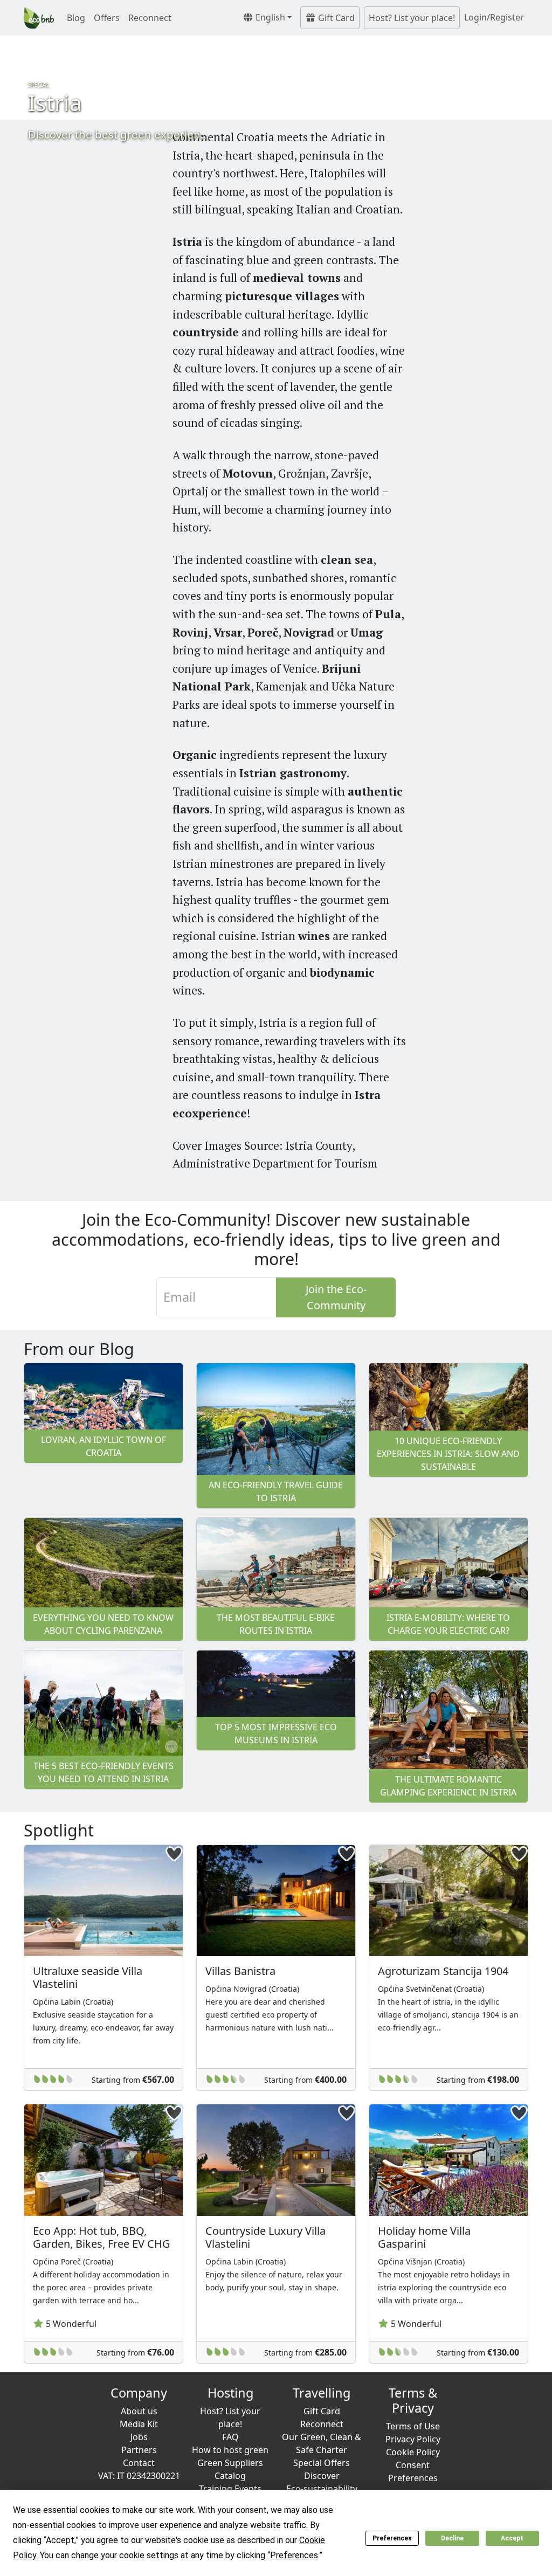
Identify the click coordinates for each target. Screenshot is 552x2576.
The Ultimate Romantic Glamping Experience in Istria (448, 1786)
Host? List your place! (412, 18)
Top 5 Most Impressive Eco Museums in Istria (276, 1734)
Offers (107, 18)
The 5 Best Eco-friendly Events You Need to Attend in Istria (103, 1772)
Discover (322, 2476)
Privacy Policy (413, 2439)
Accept (512, 2538)
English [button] (269, 17)
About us (139, 2411)
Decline (452, 2538)
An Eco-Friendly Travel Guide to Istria (276, 1491)
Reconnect (150, 18)
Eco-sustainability (322, 2489)
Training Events (230, 2489)
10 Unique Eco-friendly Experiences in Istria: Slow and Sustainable (448, 1454)
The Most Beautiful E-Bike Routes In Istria (276, 1624)
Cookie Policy (413, 2452)
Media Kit (139, 2424)
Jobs (139, 2437)
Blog (76, 18)
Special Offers (322, 2463)
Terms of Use (413, 2426)
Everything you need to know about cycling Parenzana (103, 1624)
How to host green (230, 2450)
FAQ (230, 2437)
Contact (139, 2463)
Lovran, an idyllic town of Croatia (103, 1446)
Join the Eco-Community (336, 1297)
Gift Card (335, 18)
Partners (139, 2450)
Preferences (392, 2538)
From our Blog (79, 1349)
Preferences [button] (294, 2555)
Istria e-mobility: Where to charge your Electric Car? (448, 1624)
